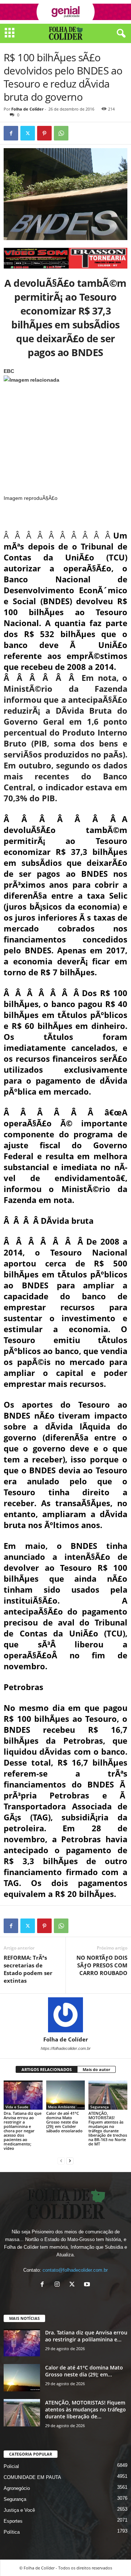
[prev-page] (61, 2161)
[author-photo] (65, 2015)
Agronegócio (17, 2488)
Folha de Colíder (27, 109)
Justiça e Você (19, 2510)
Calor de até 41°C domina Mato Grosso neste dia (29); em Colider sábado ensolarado (64, 2122)
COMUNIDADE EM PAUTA (32, 2477)
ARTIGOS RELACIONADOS (47, 2069)
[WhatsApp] (61, 133)
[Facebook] (11, 133)
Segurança (100, 2107)
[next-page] (70, 2161)
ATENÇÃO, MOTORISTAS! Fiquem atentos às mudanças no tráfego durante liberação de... (86, 2409)
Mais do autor (96, 2069)
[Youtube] (88, 2285)
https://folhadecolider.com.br (66, 2048)
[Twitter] (28, 133)
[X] (74, 2285)
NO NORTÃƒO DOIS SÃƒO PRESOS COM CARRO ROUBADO (102, 1965)
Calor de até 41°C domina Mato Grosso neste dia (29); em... (84, 2371)
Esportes (13, 2521)
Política (12, 2532)
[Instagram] (59, 2285)
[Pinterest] (44, 133)
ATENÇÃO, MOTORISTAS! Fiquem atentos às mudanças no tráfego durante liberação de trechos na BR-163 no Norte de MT (108, 2128)
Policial (11, 2466)
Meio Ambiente (62, 2107)
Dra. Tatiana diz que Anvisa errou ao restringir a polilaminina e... (86, 2336)
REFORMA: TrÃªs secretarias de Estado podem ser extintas (28, 1969)
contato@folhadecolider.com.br (75, 2270)
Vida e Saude (17, 2107)
